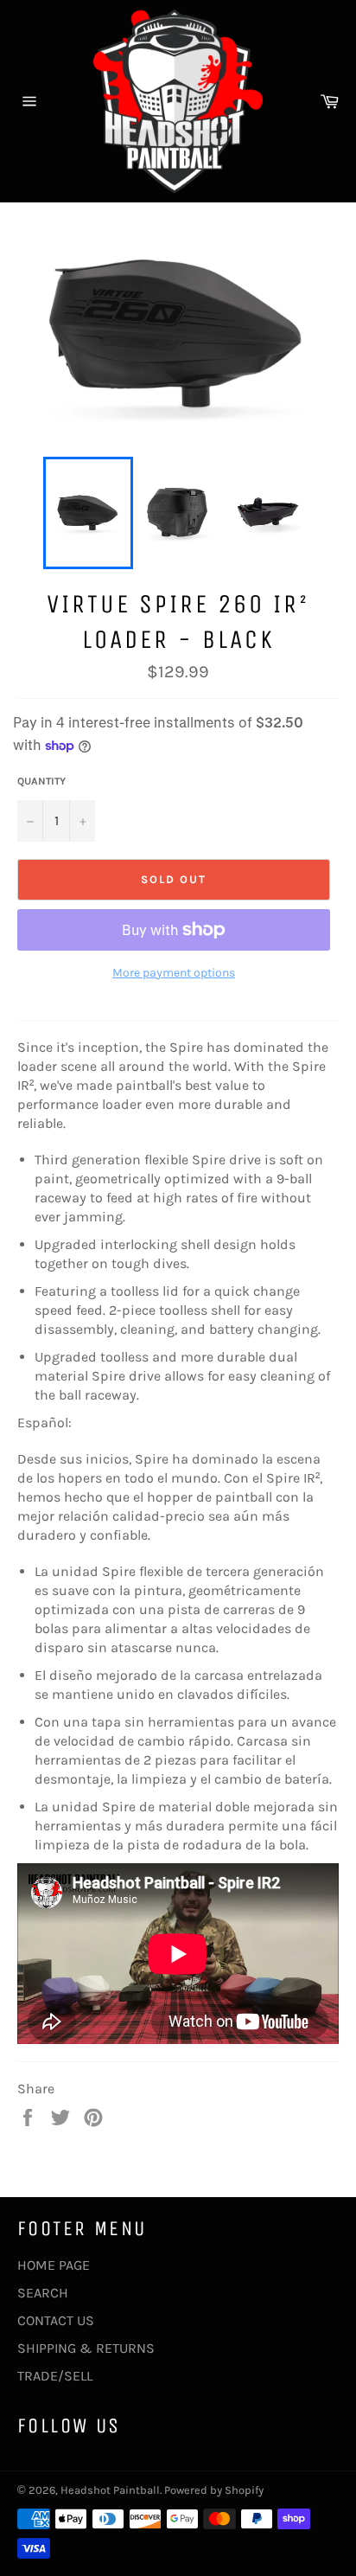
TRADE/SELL (55, 2376)
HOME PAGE (54, 2265)
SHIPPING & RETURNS (86, 2348)
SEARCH (43, 2293)
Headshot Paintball (110, 2490)
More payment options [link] (174, 973)
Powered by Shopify (214, 2490)
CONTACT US (56, 2320)
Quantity (41, 781)
